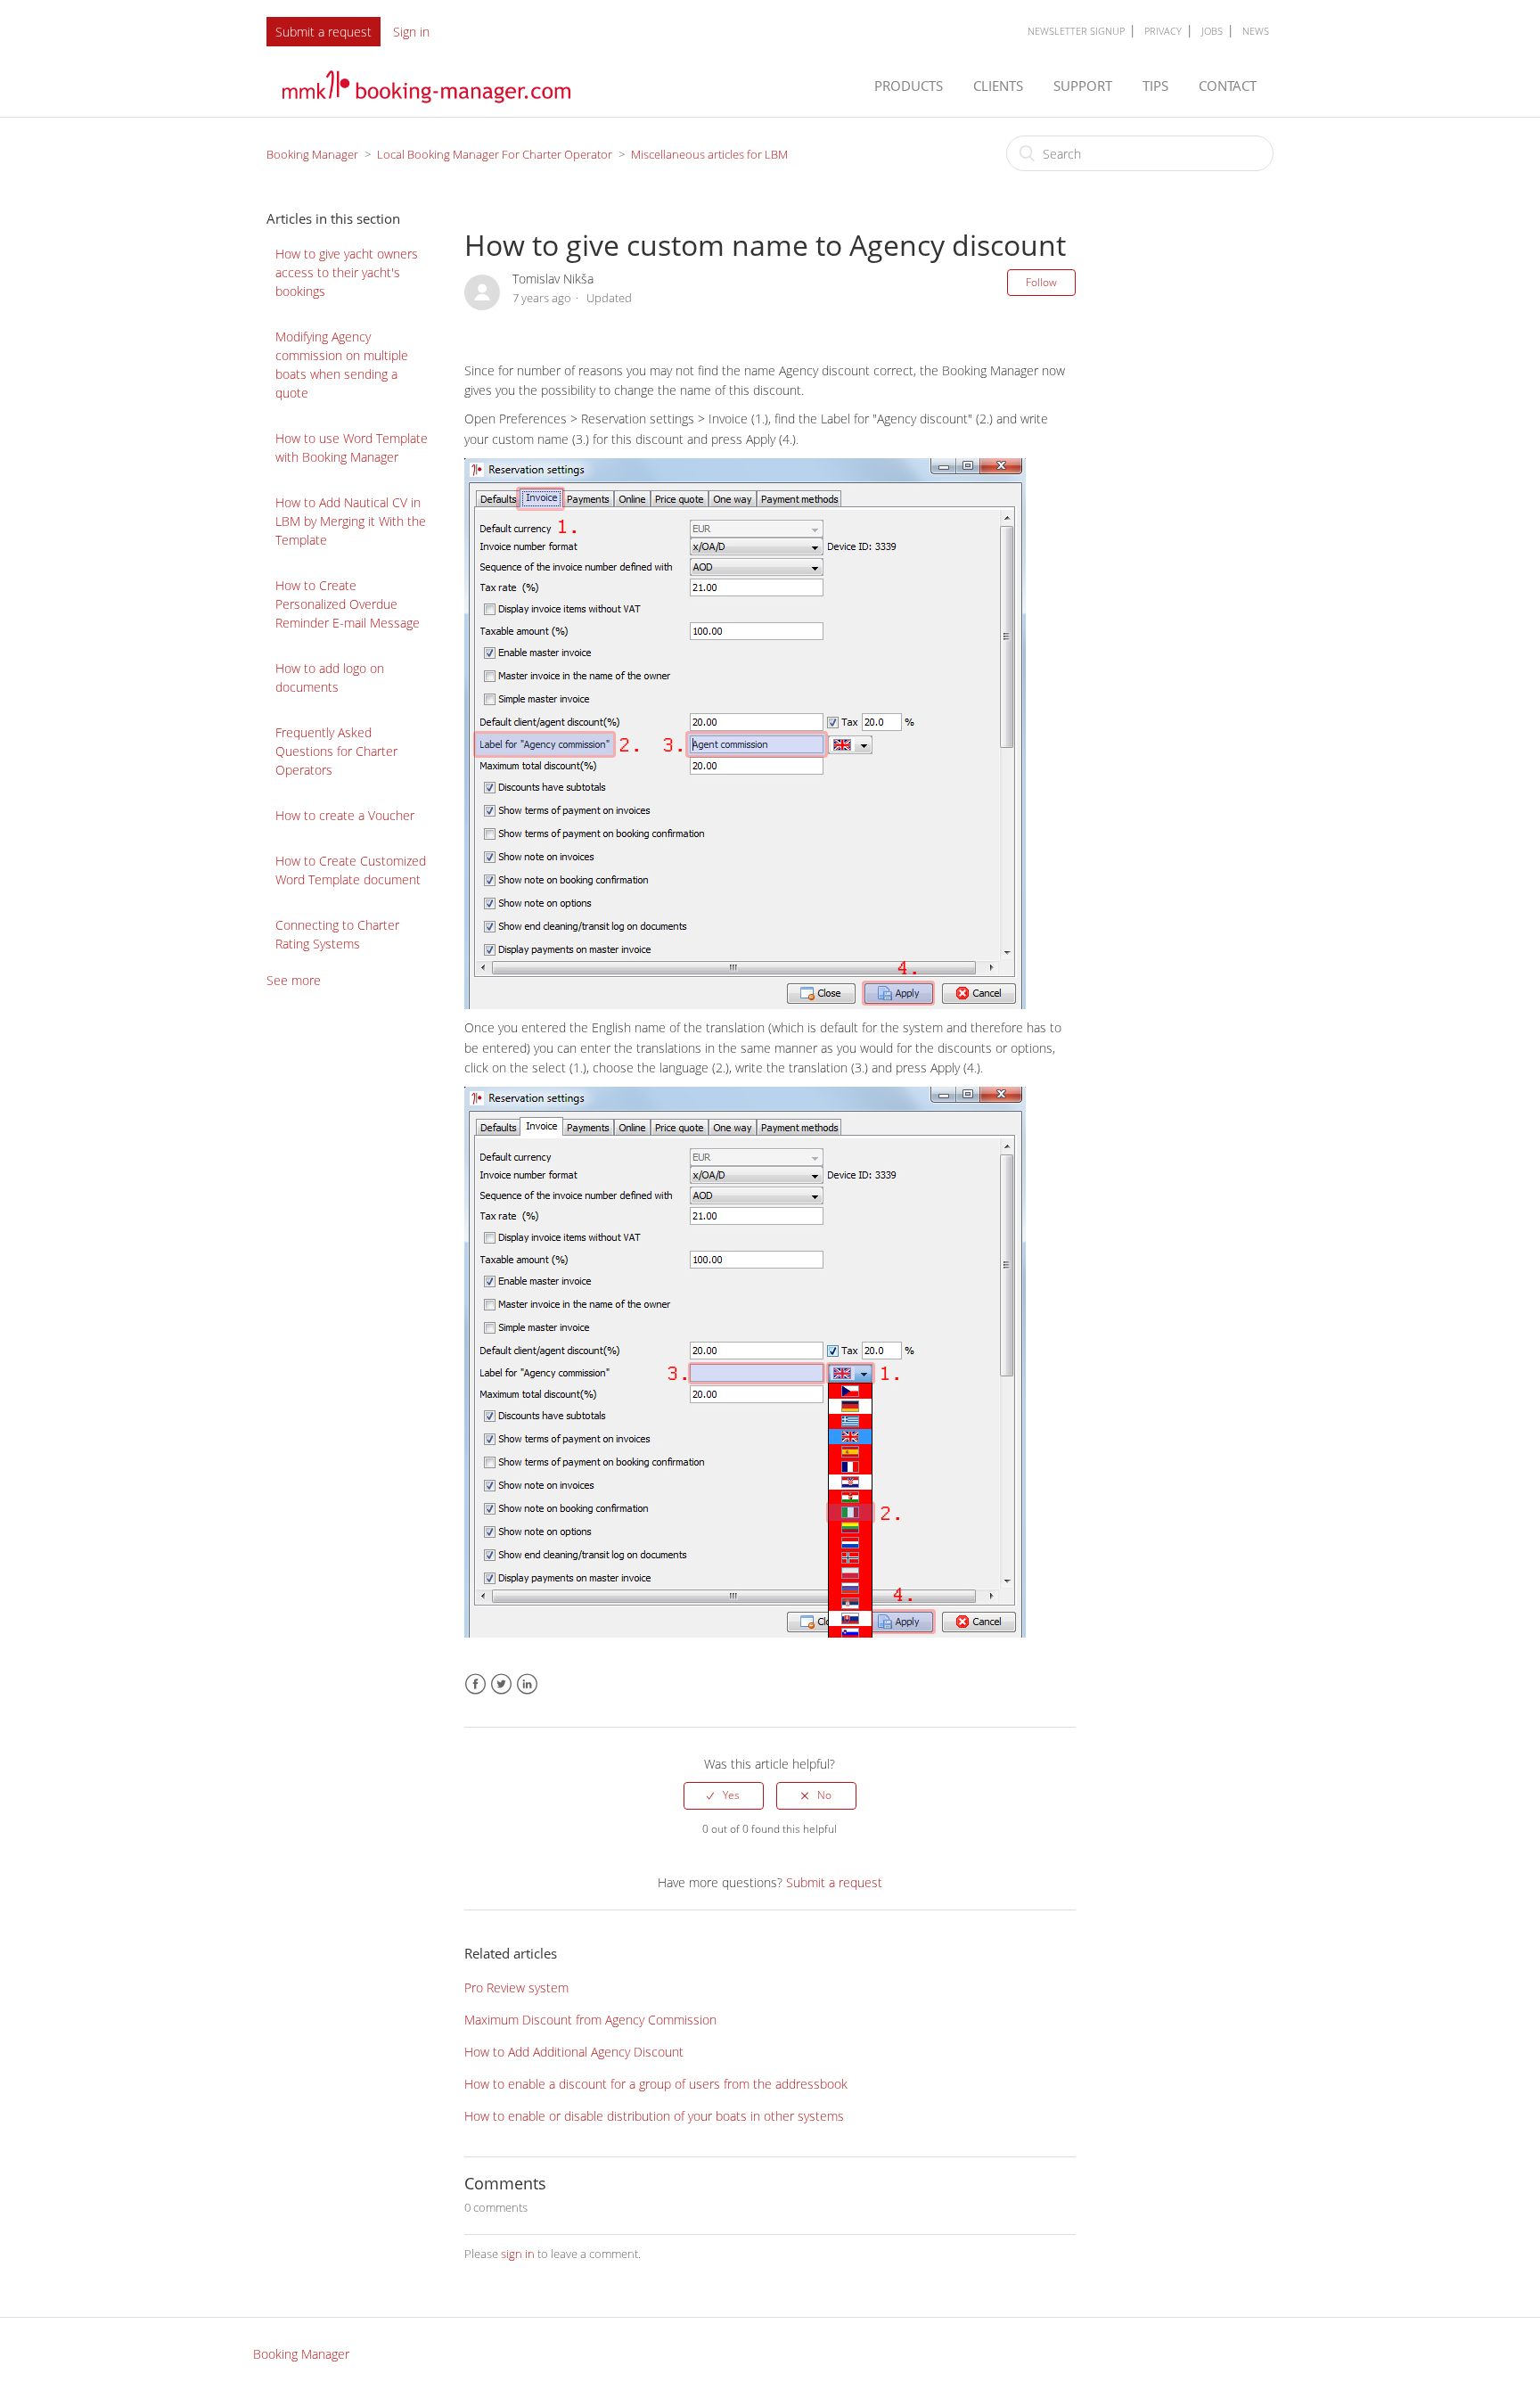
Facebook (475, 1684)
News (1256, 31)
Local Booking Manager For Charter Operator (495, 154)
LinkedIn (527, 1684)
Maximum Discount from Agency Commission (590, 2020)
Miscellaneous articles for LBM (709, 154)
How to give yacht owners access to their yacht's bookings (347, 272)
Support (1085, 86)
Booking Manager (312, 154)
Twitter (501, 1684)
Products (910, 86)
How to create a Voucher (345, 815)
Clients (1000, 86)
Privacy (1163, 31)
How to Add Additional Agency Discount (574, 2052)
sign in (518, 2254)
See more (294, 980)
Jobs (1212, 31)
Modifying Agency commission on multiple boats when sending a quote (342, 365)
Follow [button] (1041, 282)
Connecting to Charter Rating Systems (337, 934)
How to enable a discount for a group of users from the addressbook (656, 2084)
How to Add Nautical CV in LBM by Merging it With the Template (351, 521)
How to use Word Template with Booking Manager (352, 448)
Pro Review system (516, 1988)
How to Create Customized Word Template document (351, 870)
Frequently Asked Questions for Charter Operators (336, 751)
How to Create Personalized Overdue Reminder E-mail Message (348, 604)
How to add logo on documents (330, 678)
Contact (1229, 86)
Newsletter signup (1076, 31)
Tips (1157, 86)
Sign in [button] (411, 32)
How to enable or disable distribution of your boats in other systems (654, 2116)
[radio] (724, 1795)
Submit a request (324, 32)
